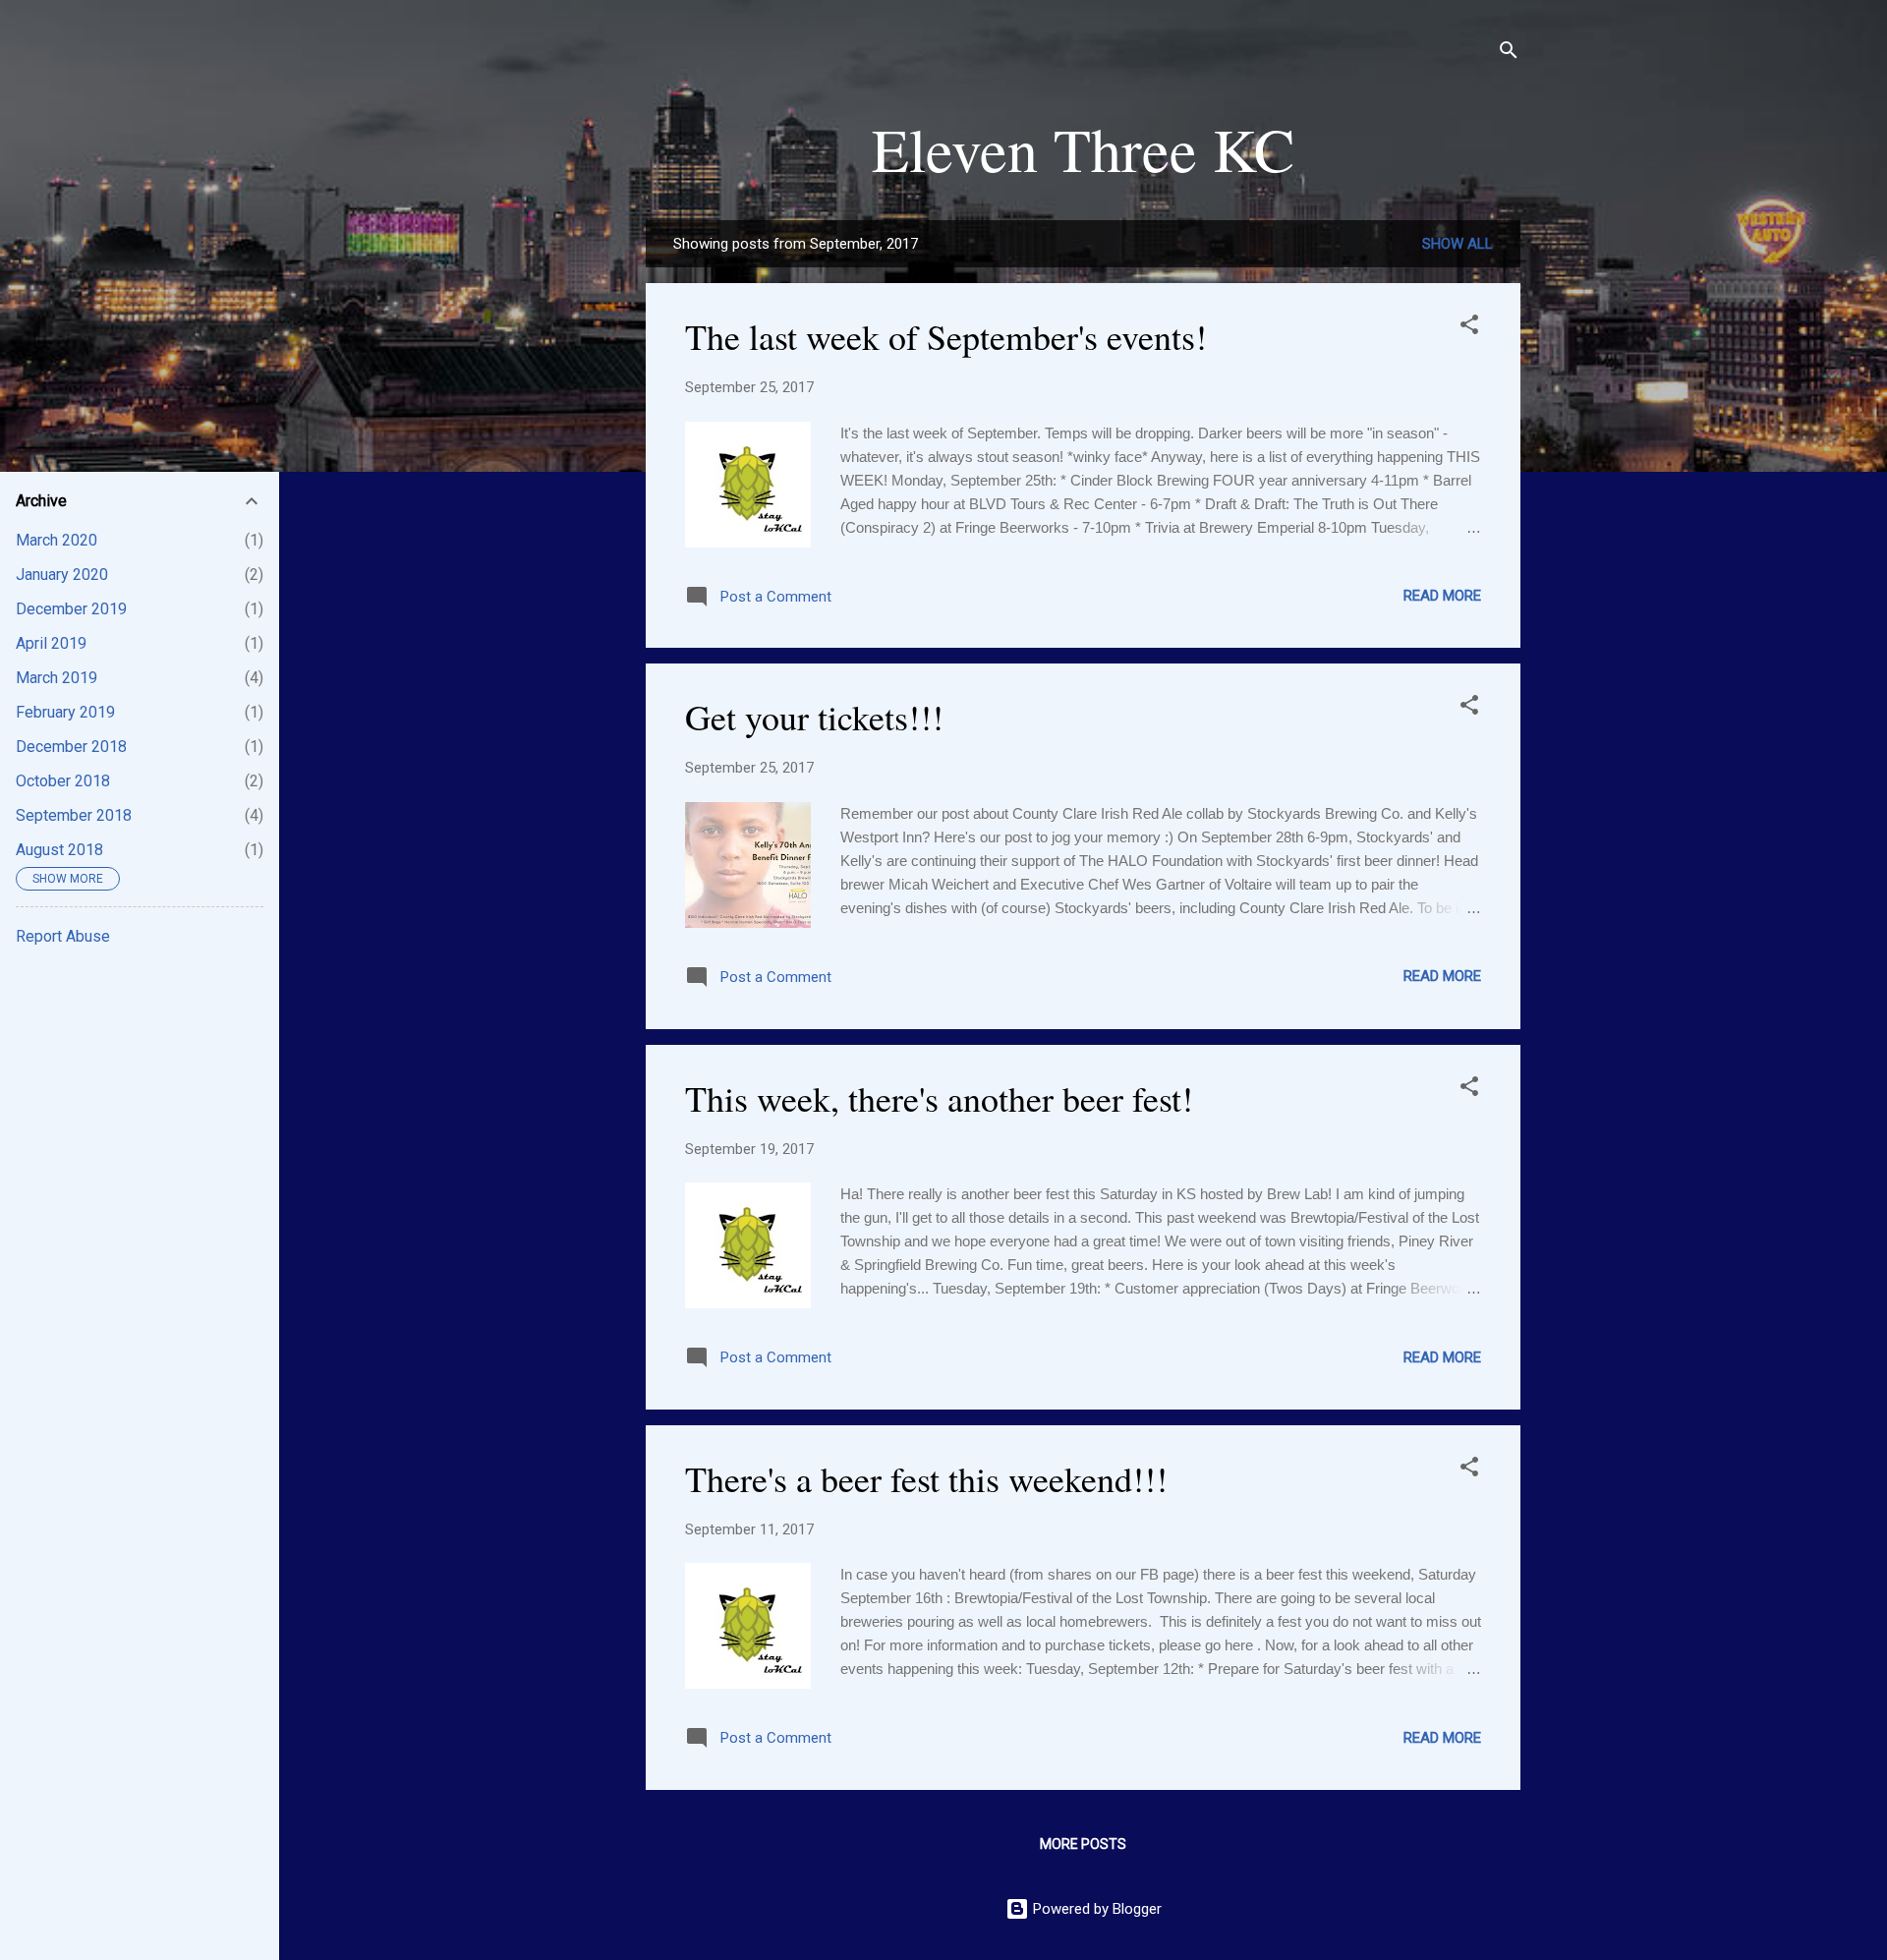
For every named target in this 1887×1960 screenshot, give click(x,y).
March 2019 (57, 678)
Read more (1442, 596)
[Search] (1509, 54)
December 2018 (71, 747)
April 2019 (51, 643)
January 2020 (62, 575)
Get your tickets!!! (814, 717)
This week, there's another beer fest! (939, 1098)
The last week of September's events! (946, 336)
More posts (1083, 1844)
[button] (1469, 328)
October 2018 (63, 781)
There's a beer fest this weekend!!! (926, 1478)
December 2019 (71, 609)
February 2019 (65, 712)
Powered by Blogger (1095, 1909)
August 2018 (59, 850)
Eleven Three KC (1083, 148)
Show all (1458, 244)
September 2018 (74, 815)
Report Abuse (63, 936)
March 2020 (57, 540)
